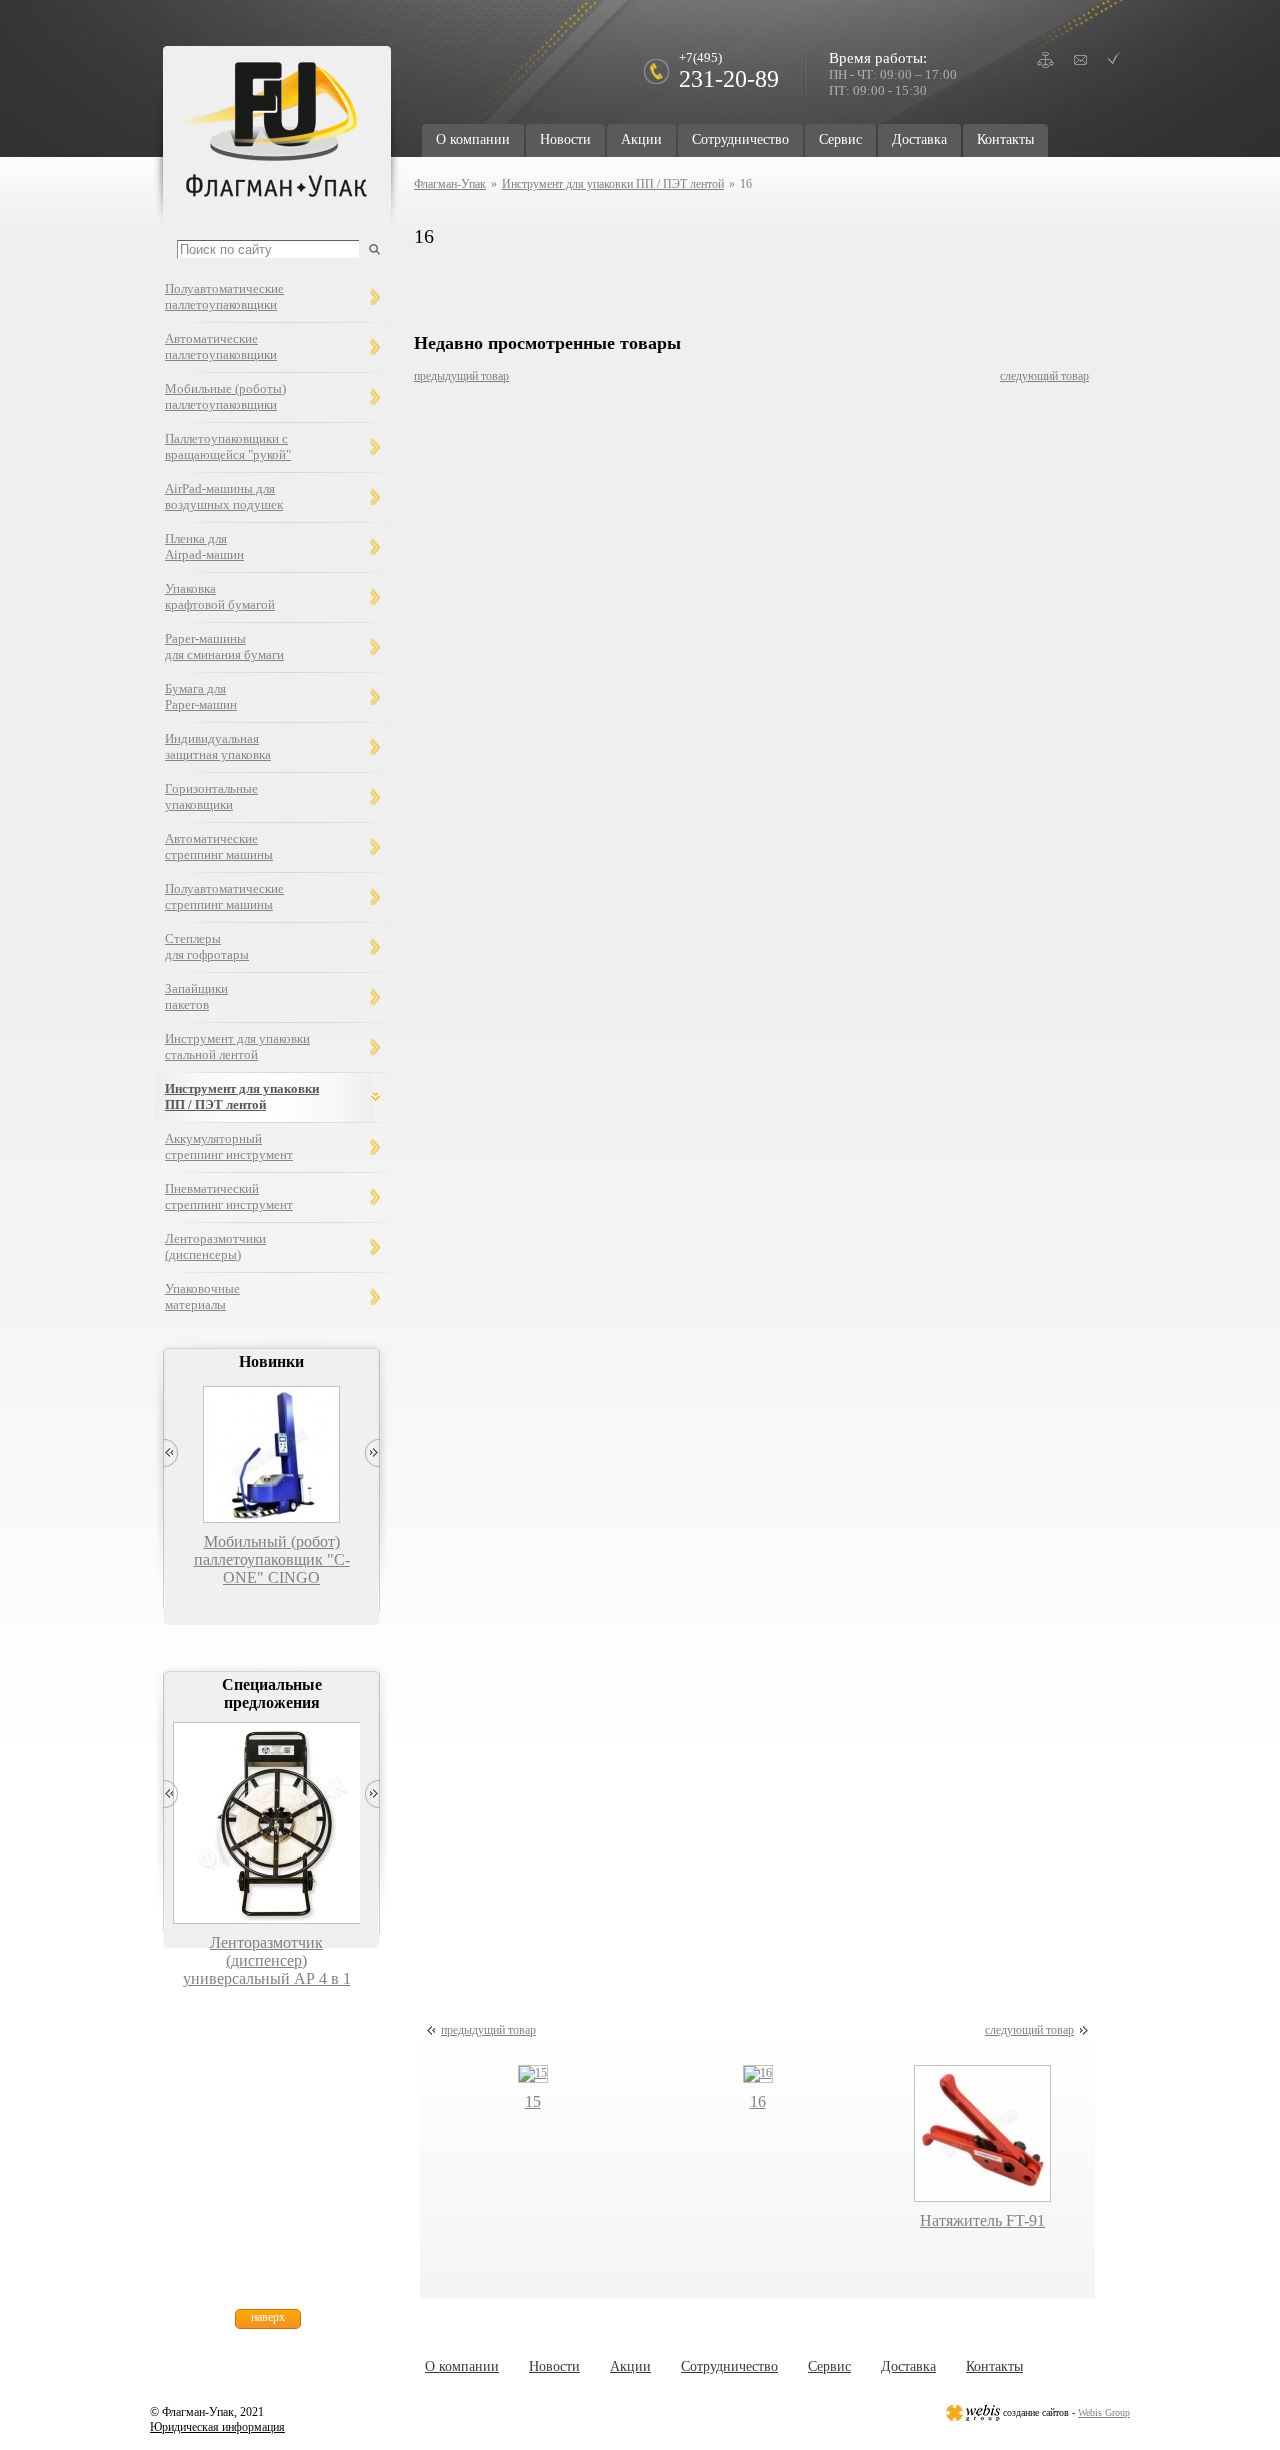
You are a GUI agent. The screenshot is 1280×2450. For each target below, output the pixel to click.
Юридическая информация (217, 2427)
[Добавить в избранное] (1113, 58)
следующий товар (1044, 376)
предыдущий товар (461, 376)
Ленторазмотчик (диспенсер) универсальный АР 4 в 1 (267, 1960)
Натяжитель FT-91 (982, 2220)
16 (758, 2101)
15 (533, 2101)
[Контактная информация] (1080, 59)
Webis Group (1104, 2412)
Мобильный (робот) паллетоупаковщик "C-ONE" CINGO (272, 1559)
